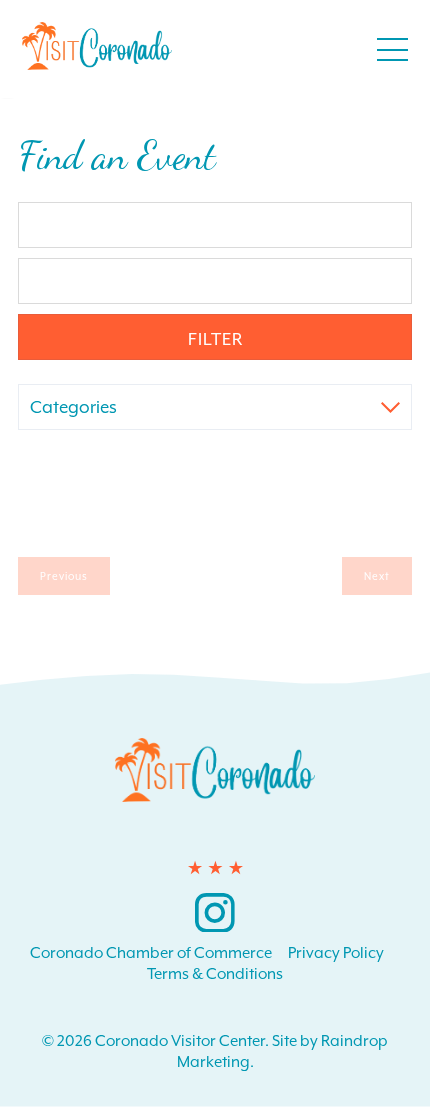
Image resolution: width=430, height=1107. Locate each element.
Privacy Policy (336, 953)
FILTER (215, 339)
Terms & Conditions (215, 974)
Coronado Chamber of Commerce (151, 953)
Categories (73, 407)
